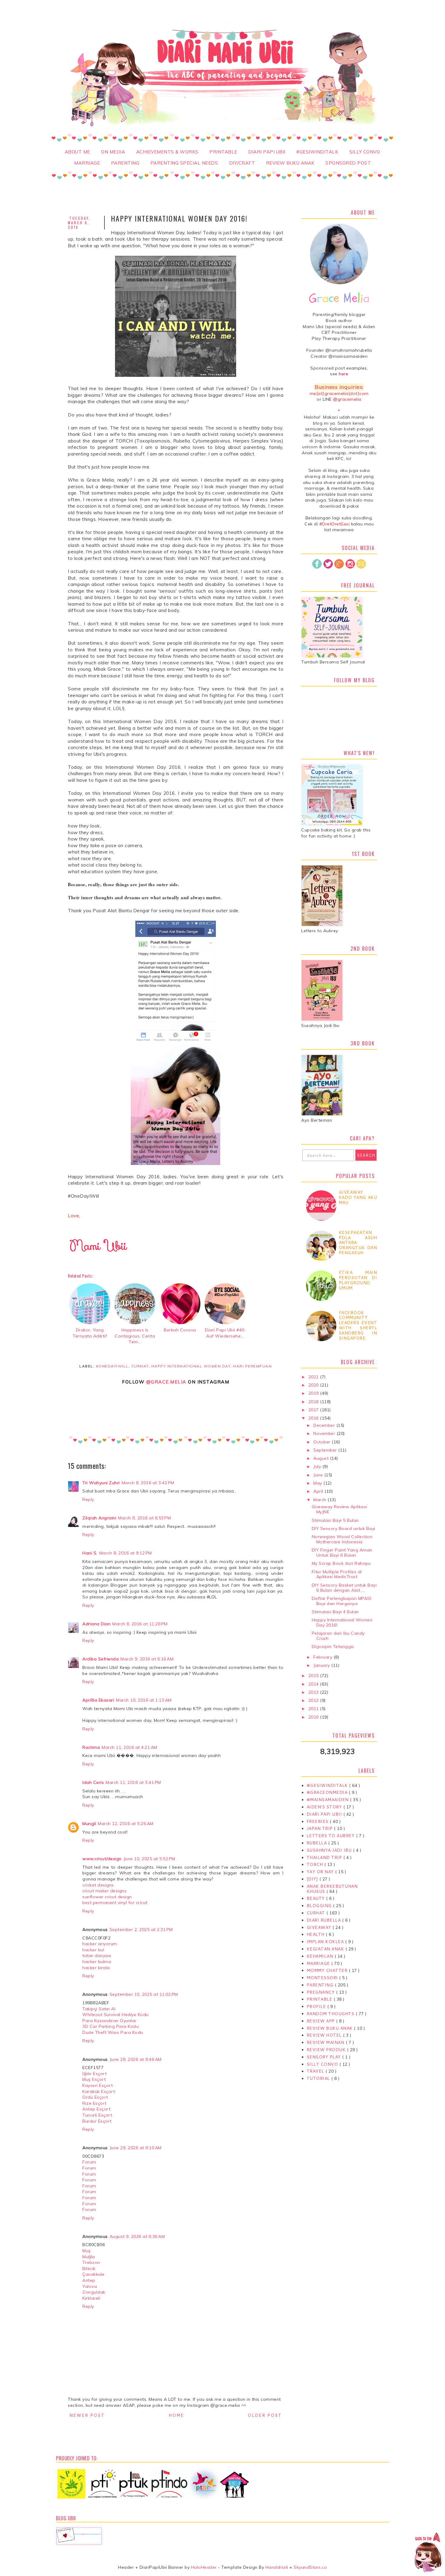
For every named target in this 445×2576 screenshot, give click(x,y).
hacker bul (93, 1950)
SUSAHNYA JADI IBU (330, 1850)
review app (321, 2021)
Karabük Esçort (99, 2091)
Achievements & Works (167, 152)
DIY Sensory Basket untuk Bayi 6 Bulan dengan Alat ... (344, 1588)
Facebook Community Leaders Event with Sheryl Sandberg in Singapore (358, 1325)
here (343, 374)
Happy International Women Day (191, 1366)
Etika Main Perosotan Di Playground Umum (358, 1280)
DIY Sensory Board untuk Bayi (344, 1528)
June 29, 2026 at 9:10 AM (136, 2148)
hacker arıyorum (100, 1944)
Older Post (265, 2415)
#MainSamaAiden (328, 1800)
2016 (314, 1418)
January (322, 1665)
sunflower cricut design (107, 1897)
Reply (88, 1499)
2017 (314, 1410)
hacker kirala (96, 1968)
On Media (113, 152)
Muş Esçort (94, 2079)
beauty (316, 1898)
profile (317, 2006)
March (320, 1500)
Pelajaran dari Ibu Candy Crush (338, 1636)
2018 (314, 1402)
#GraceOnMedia (328, 1792)
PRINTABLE (223, 152)
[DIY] (313, 1879)
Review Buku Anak (290, 163)
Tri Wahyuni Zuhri (101, 1483)
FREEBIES (318, 1821)
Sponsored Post (348, 163)
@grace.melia (166, 1382)
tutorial (319, 2078)
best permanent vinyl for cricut (115, 1903)
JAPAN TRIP (320, 1828)
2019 (314, 1393)
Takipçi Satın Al (99, 2009)
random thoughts (331, 2014)
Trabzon (91, 2262)
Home (176, 2415)
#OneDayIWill (112, 1366)
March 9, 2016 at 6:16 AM (147, 1659)
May (318, 1483)
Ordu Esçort (95, 2097)
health (316, 1934)
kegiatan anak (326, 1949)
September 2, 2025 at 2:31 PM (141, 1930)
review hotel (325, 2035)
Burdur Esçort (97, 2121)
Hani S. (90, 1553)
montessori (323, 1978)
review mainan (326, 2042)
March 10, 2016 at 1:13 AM (144, 1700)
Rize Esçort (94, 2103)
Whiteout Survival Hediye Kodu (115, 2015)
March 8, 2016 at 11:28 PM (140, 1624)
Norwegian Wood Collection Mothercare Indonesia (342, 1539)
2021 (314, 1377)
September (326, 1450)
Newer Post (87, 2415)
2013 (314, 1692)
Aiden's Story (325, 1807)
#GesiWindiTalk (317, 152)
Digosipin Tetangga (333, 1647)
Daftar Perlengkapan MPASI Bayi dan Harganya (342, 1601)
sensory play (325, 2057)
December (325, 1425)
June (319, 1475)
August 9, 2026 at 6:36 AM (137, 2236)
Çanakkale (94, 2274)
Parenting (125, 163)
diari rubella (324, 1920)
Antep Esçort (96, 2109)
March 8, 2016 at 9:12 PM (126, 1553)
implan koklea (326, 1942)
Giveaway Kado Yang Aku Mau (358, 1197)
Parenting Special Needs (184, 163)
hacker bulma (97, 1962)
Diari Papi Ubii (267, 152)
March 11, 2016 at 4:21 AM (130, 1747)
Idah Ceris (93, 1782)
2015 (314, 1676)
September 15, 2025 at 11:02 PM (144, 1994)
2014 (314, 1684)
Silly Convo (365, 152)
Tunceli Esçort (97, 2115)
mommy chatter (328, 1970)
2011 (314, 1709)
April (319, 1491)
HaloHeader (204, 2567)
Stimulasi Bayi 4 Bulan (335, 1612)
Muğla (89, 2257)
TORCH (315, 1864)
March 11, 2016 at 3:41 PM (133, 1782)
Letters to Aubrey (331, 1836)
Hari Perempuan (252, 1366)
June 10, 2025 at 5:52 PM (149, 1859)
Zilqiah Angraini (99, 1518)
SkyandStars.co (310, 2567)
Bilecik (89, 2268)
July (318, 1466)
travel (316, 2071)
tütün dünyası (97, 1956)
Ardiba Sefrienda (101, 1659)
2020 (314, 1385)
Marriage (87, 163)
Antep (89, 2280)
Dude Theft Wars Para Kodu (113, 2032)
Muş (87, 2251)
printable (320, 1999)
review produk (327, 2050)
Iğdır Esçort (94, 2074)
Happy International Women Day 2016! (342, 1622)
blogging (320, 1906)
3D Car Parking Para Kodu (110, 2026)
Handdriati (276, 2567)
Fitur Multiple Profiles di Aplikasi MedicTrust (337, 1574)
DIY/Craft (242, 163)
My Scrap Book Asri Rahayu (341, 1563)
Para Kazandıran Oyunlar (109, 2021)
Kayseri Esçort (97, 2085)
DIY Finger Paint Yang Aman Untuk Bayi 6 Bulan (342, 1553)
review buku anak (330, 2028)
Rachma (91, 1747)
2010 (314, 1717)
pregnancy (321, 1992)
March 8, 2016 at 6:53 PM (144, 1518)
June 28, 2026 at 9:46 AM (136, 2059)
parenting (321, 1985)
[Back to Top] (428, 2553)
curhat (140, 1366)
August (322, 1458)
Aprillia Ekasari (98, 1700)
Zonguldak (94, 2292)
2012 (314, 1700)
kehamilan (321, 1956)
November (325, 1433)
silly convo (323, 2064)
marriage (319, 1963)
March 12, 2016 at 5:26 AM (126, 1824)
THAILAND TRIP (325, 1857)
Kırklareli (91, 2298)
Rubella (317, 1843)
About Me (77, 152)
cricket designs (98, 1885)
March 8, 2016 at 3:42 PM (148, 1483)
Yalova (90, 2286)
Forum (89, 2162)
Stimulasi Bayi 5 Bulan (335, 1520)
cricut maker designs (104, 1891)
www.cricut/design (102, 1859)
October (323, 1442)
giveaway (320, 1927)
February (323, 1657)
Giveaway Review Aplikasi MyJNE (340, 1509)
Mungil (89, 1824)
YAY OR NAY (321, 1872)
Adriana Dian (96, 1624)
